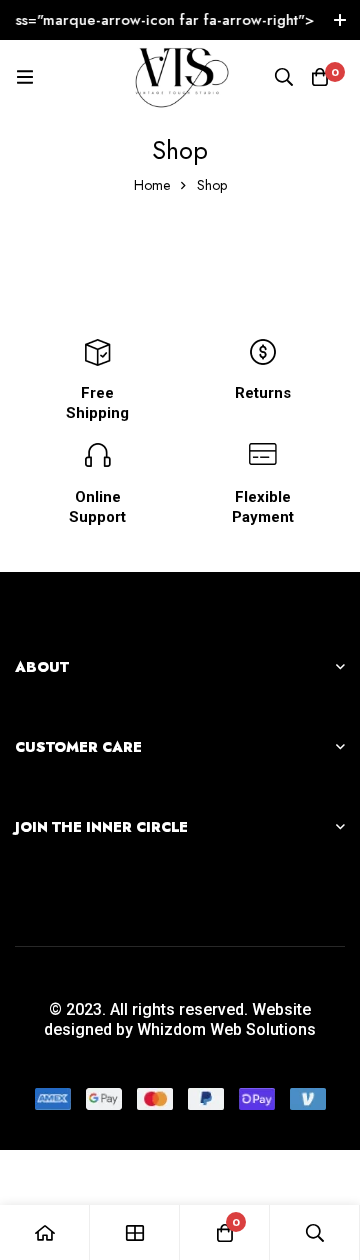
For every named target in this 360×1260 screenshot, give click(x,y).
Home (152, 185)
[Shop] (135, 1232)
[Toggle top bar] (340, 20)
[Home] (45, 1232)
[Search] (284, 77)
